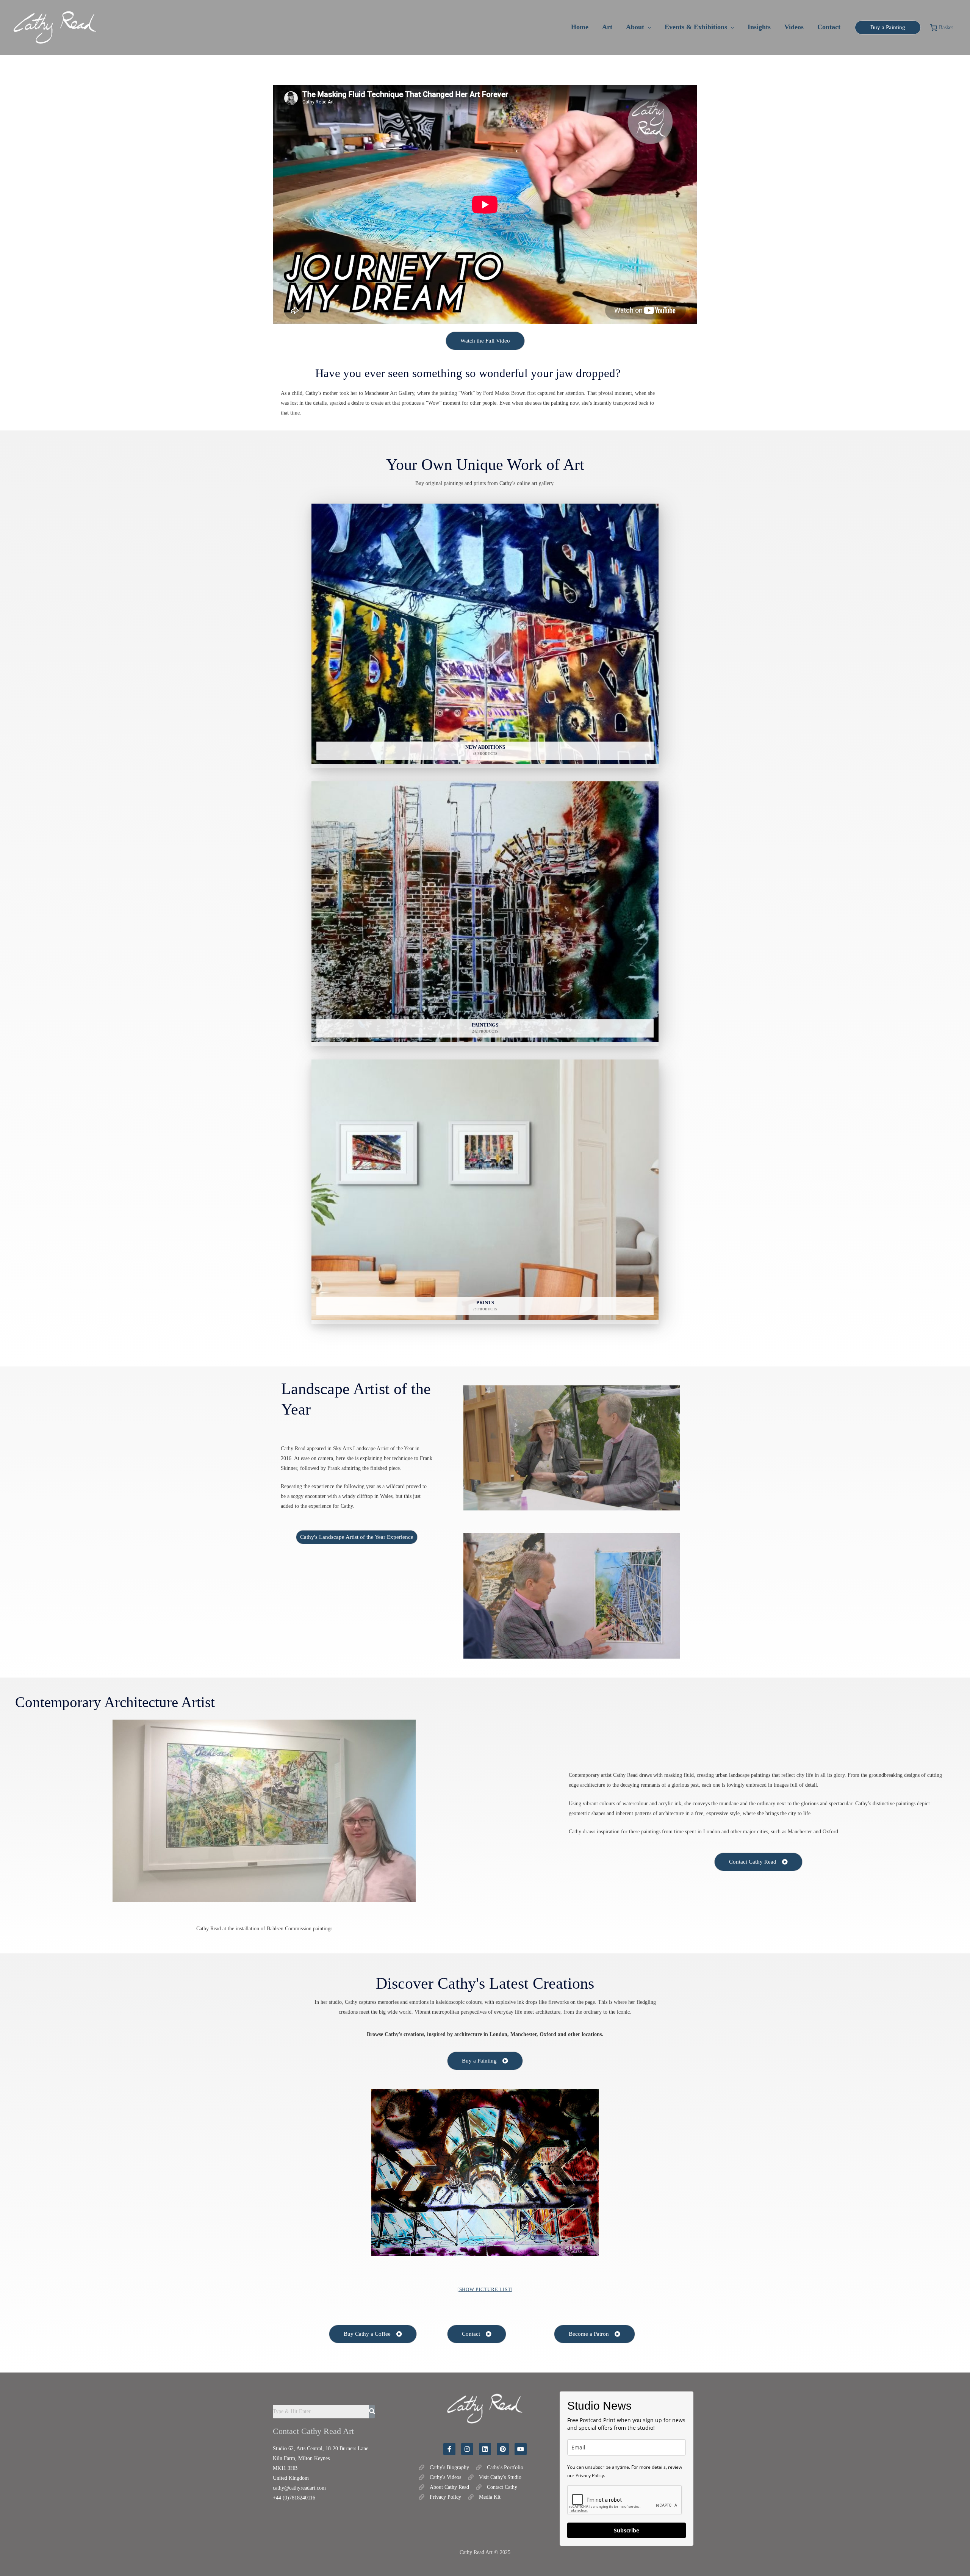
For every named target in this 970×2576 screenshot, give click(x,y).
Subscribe (627, 2530)
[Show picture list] (485, 2289)
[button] (648, 27)
